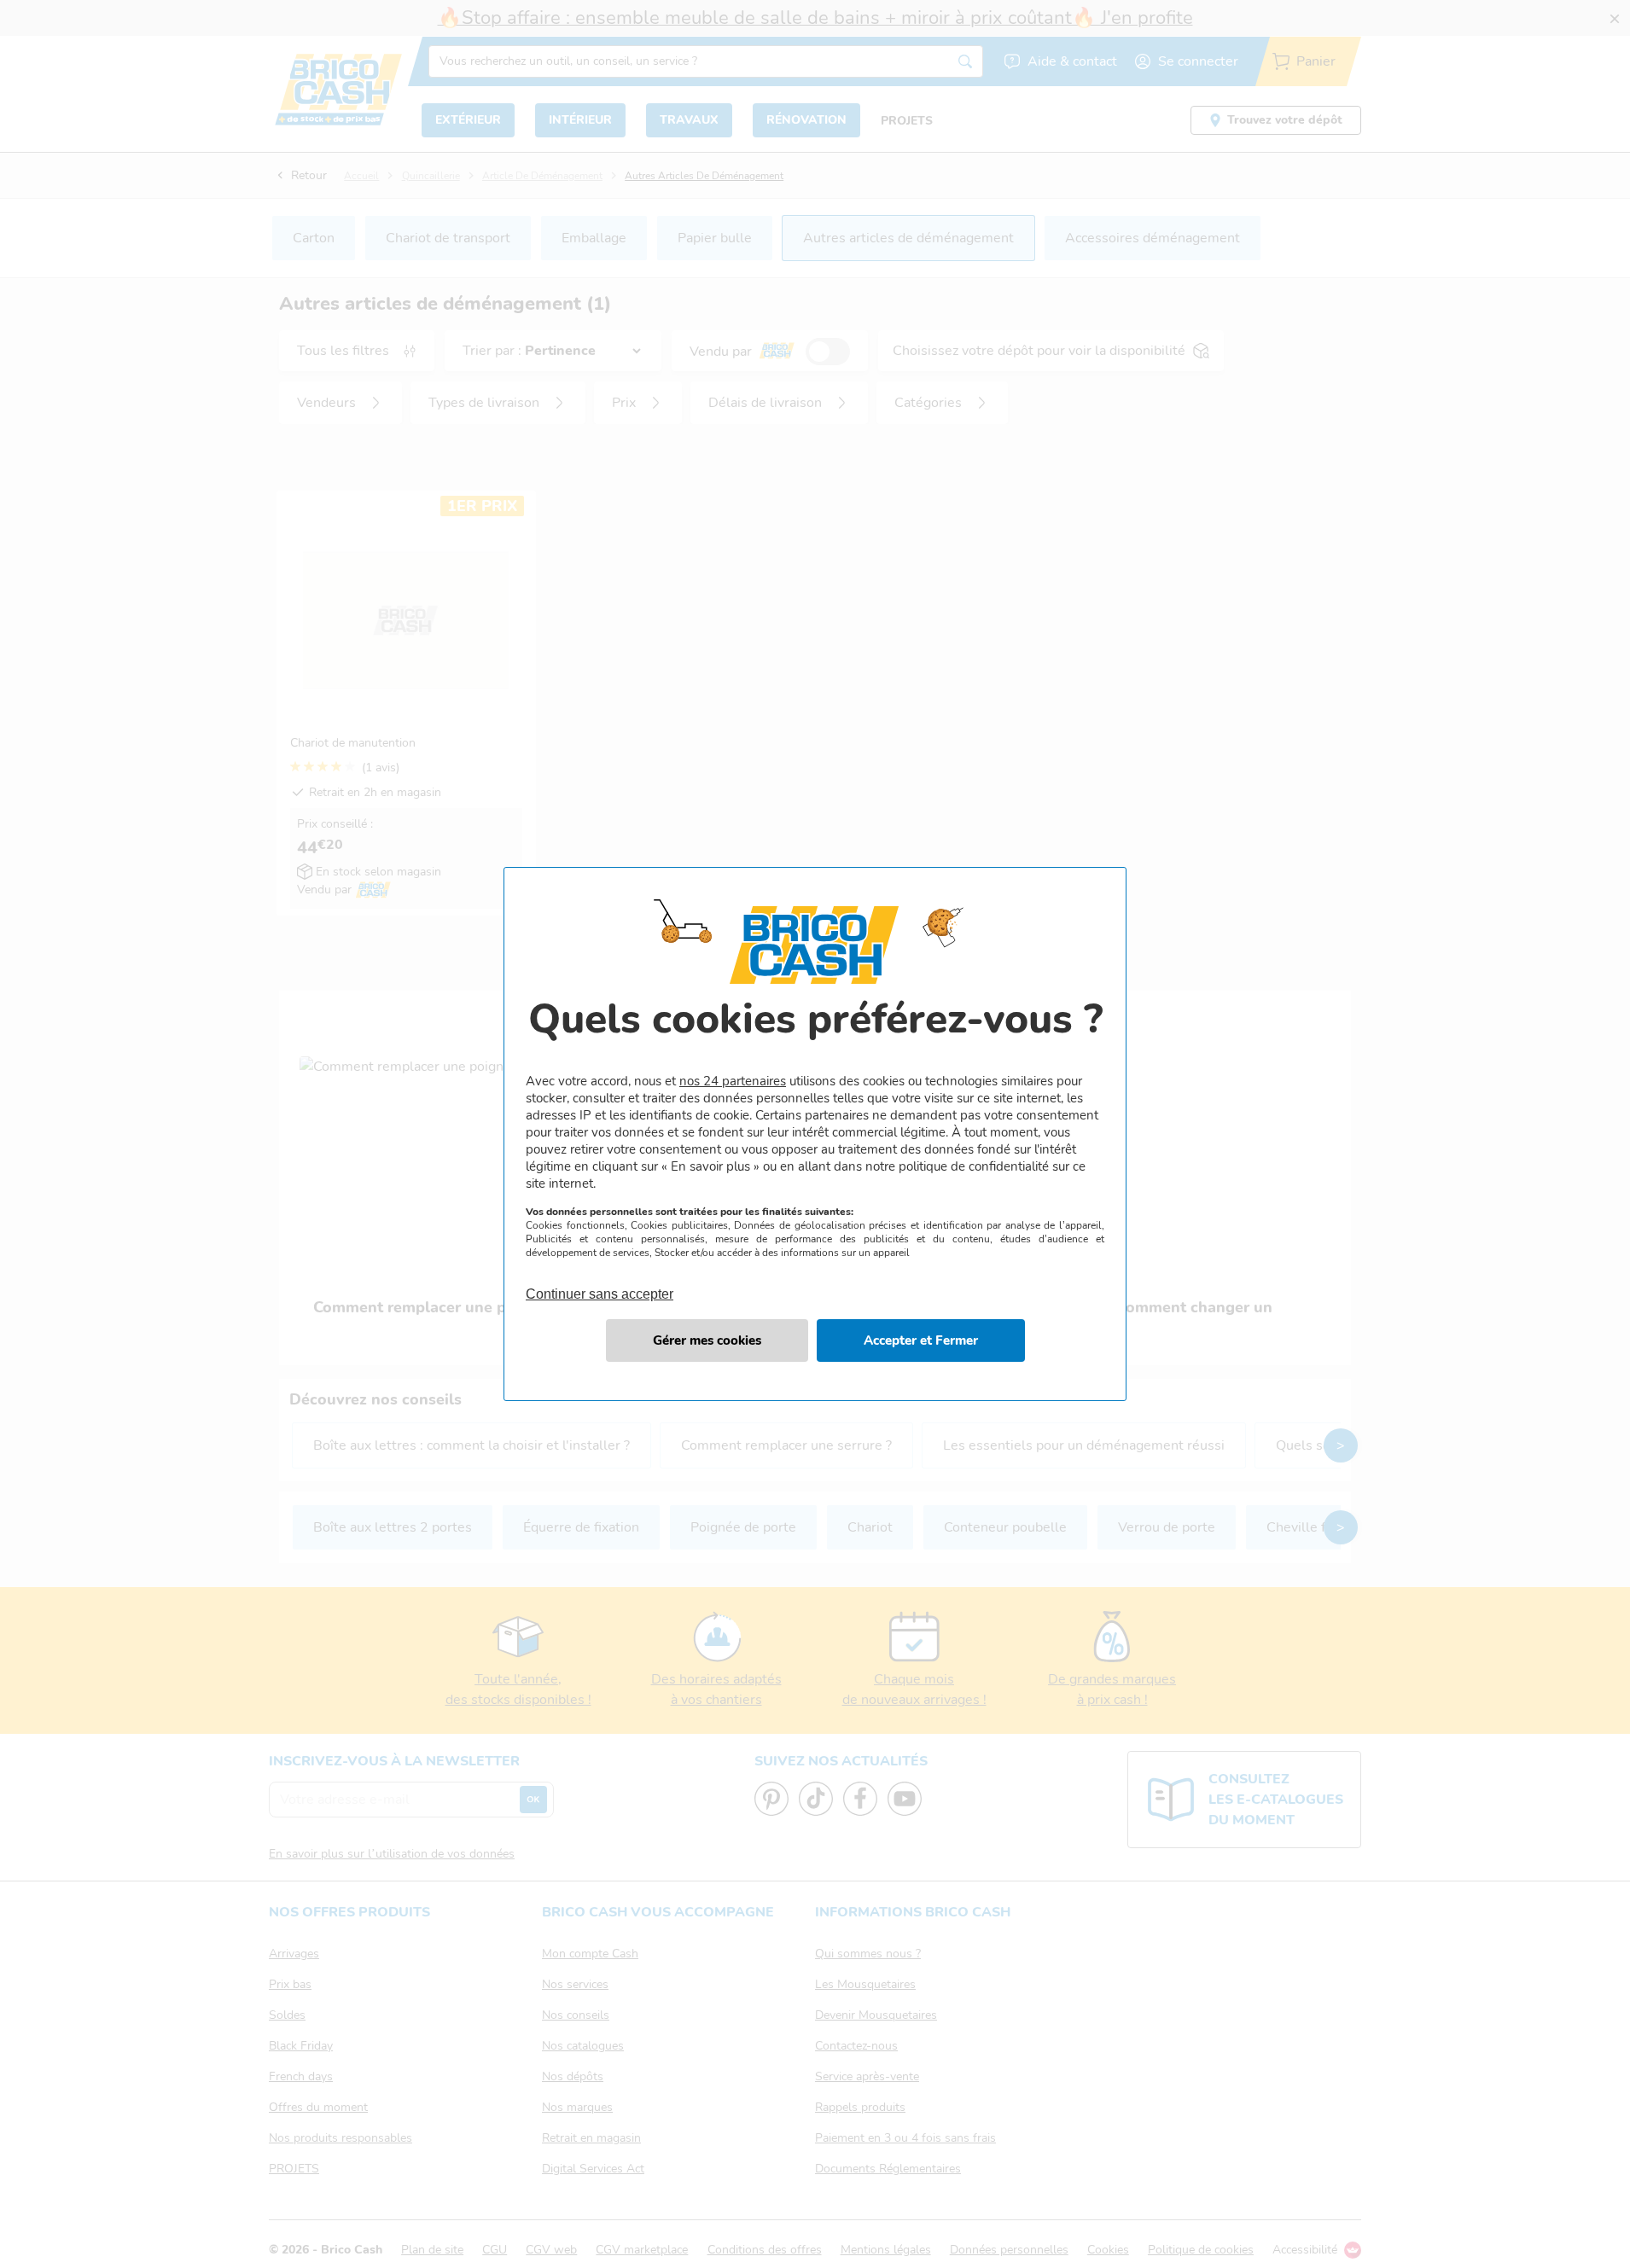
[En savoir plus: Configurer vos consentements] (707, 1340)
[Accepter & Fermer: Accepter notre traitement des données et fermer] (921, 1340)
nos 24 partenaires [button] (733, 1081)
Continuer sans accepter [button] (600, 1284)
